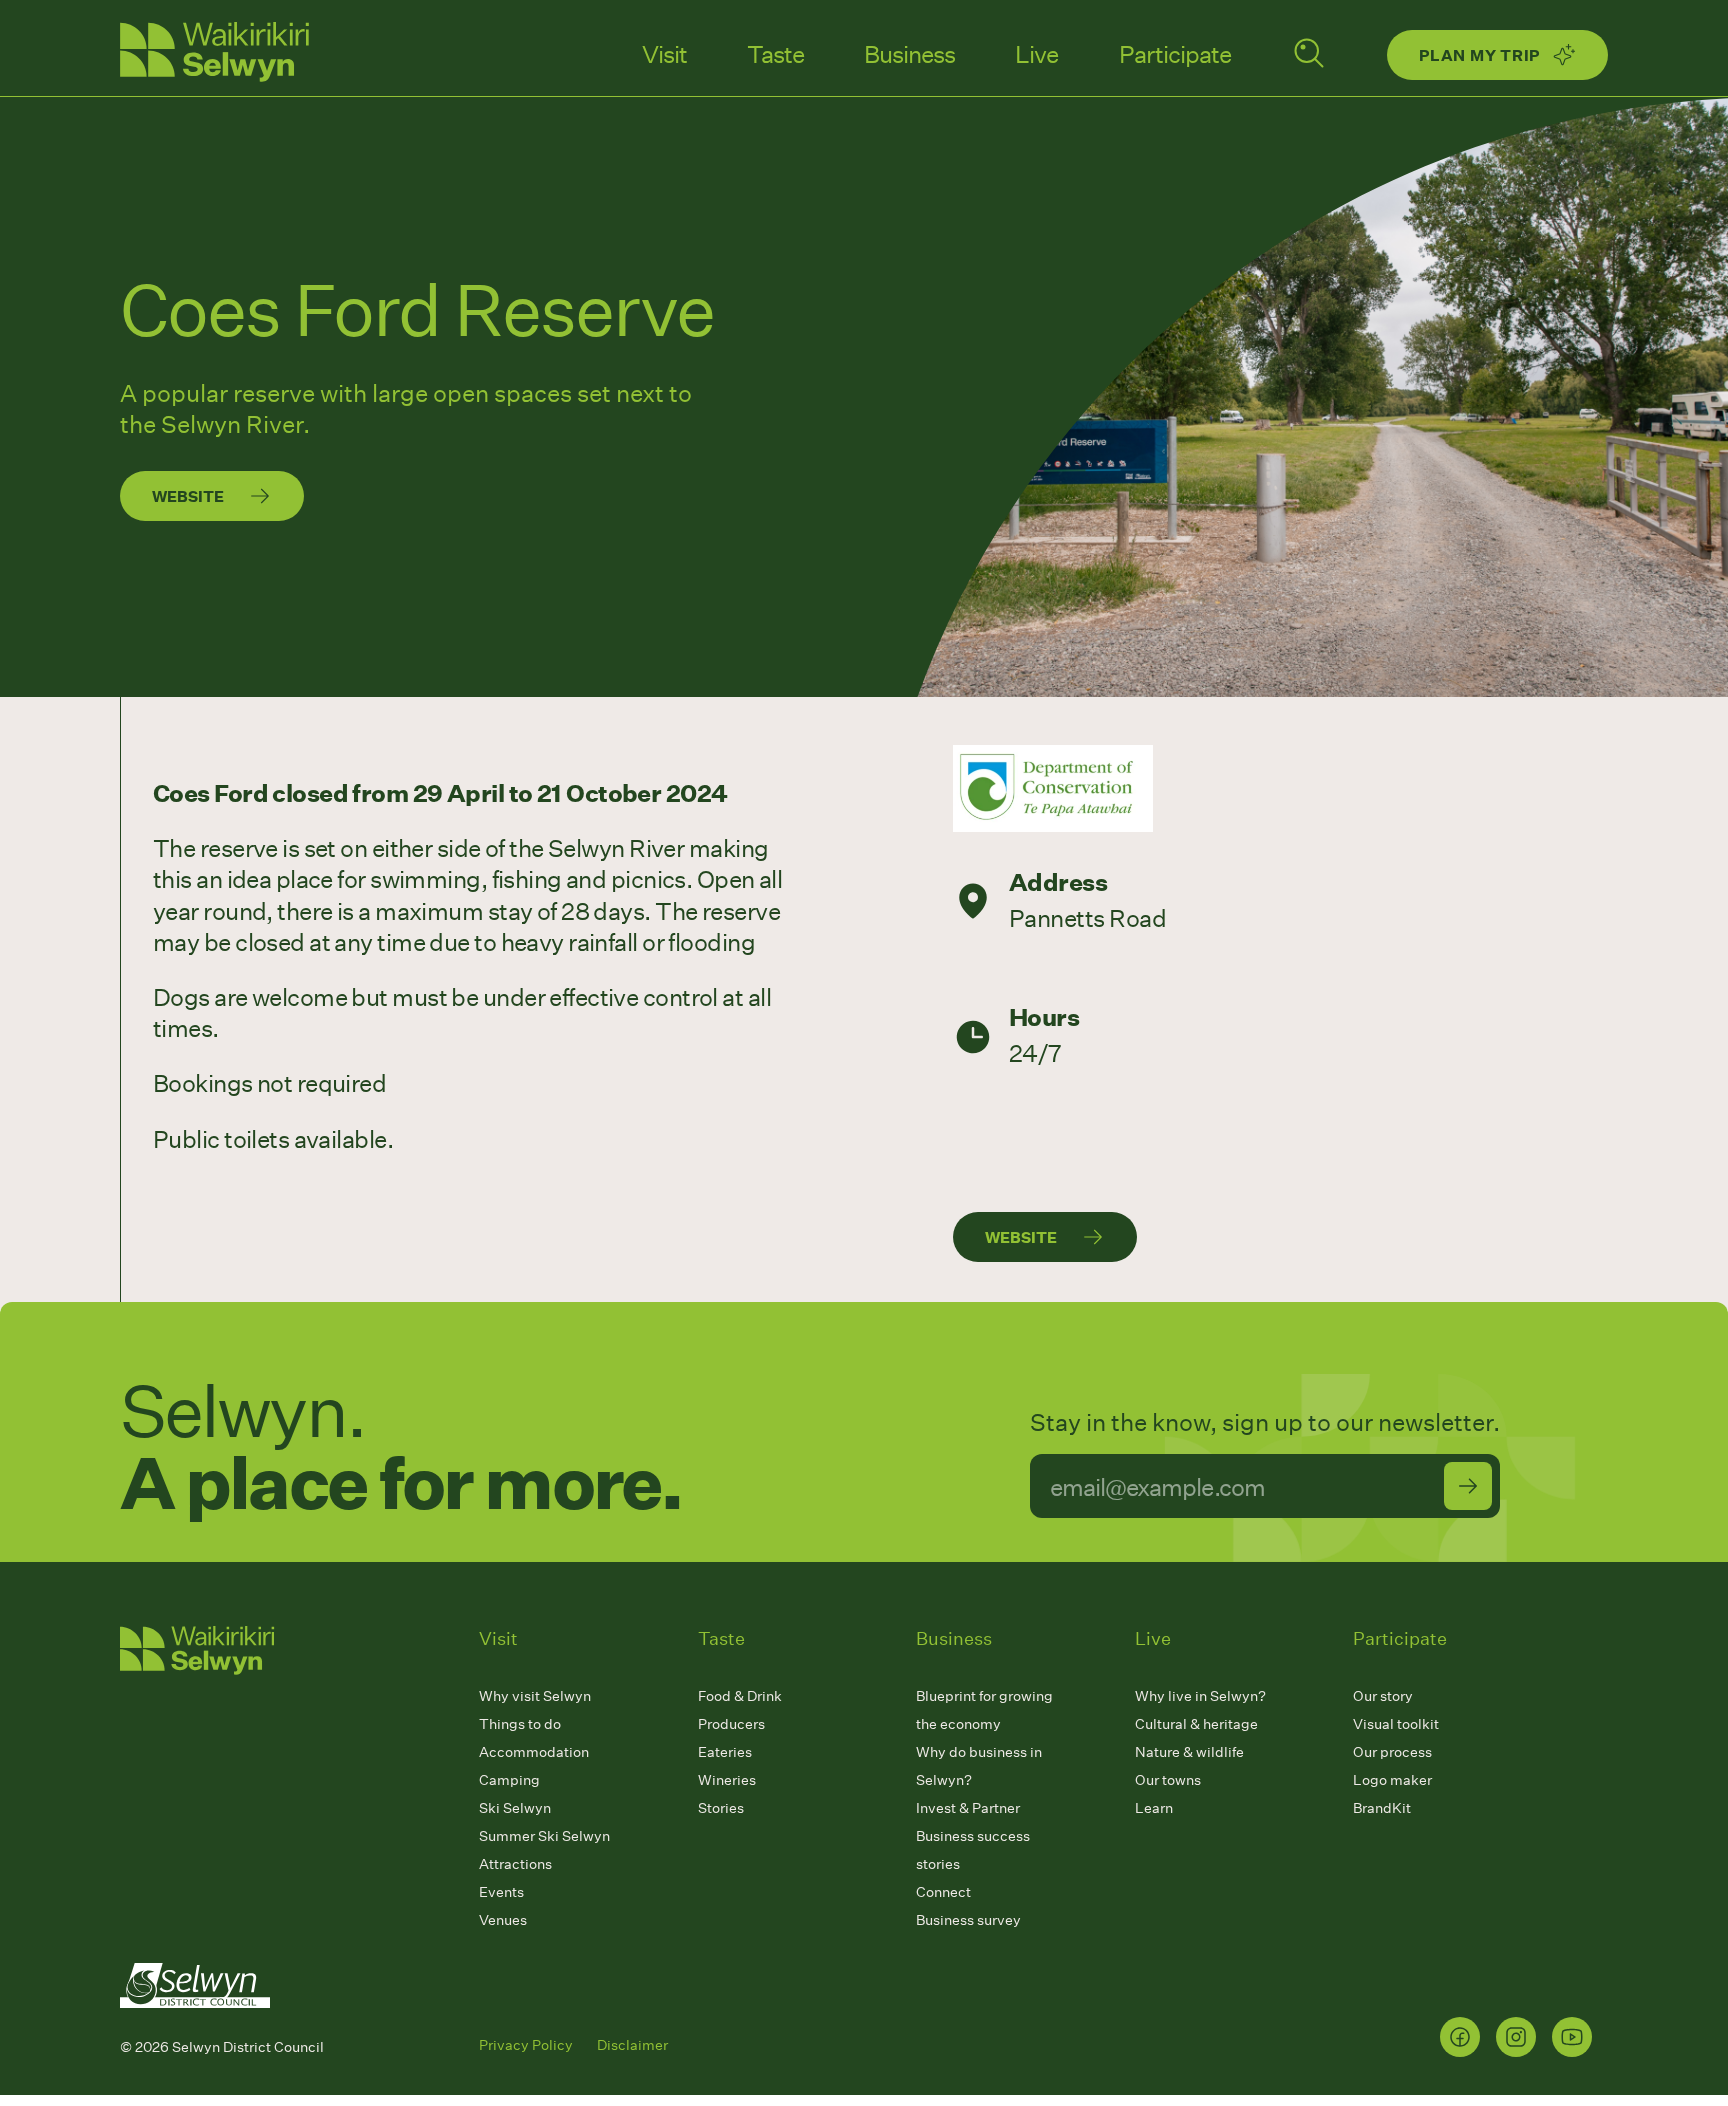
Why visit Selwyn (535, 1695)
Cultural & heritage (1196, 1723)
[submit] (1468, 1486)
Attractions (515, 1863)
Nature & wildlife (1189, 1751)
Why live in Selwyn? (1200, 1695)
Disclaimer (632, 2044)
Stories (721, 1807)
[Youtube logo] (1572, 2037)
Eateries (725, 1751)
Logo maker (1392, 1779)
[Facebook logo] (1460, 2037)
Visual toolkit (1396, 1723)
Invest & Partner (968, 1807)
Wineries (727, 1779)
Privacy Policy (526, 2044)
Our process (1392, 1751)
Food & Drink (740, 1695)
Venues (503, 1919)
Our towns (1168, 1779)
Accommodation (534, 1751)
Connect (943, 1891)
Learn (1154, 1807)
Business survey (968, 1919)
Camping (509, 1779)
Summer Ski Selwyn (544, 1835)
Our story (1383, 1695)
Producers (731, 1723)
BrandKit (1382, 1807)
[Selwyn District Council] (195, 2026)
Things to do (520, 1723)
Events (501, 1891)
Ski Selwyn (515, 1807)
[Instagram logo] (1516, 2037)
